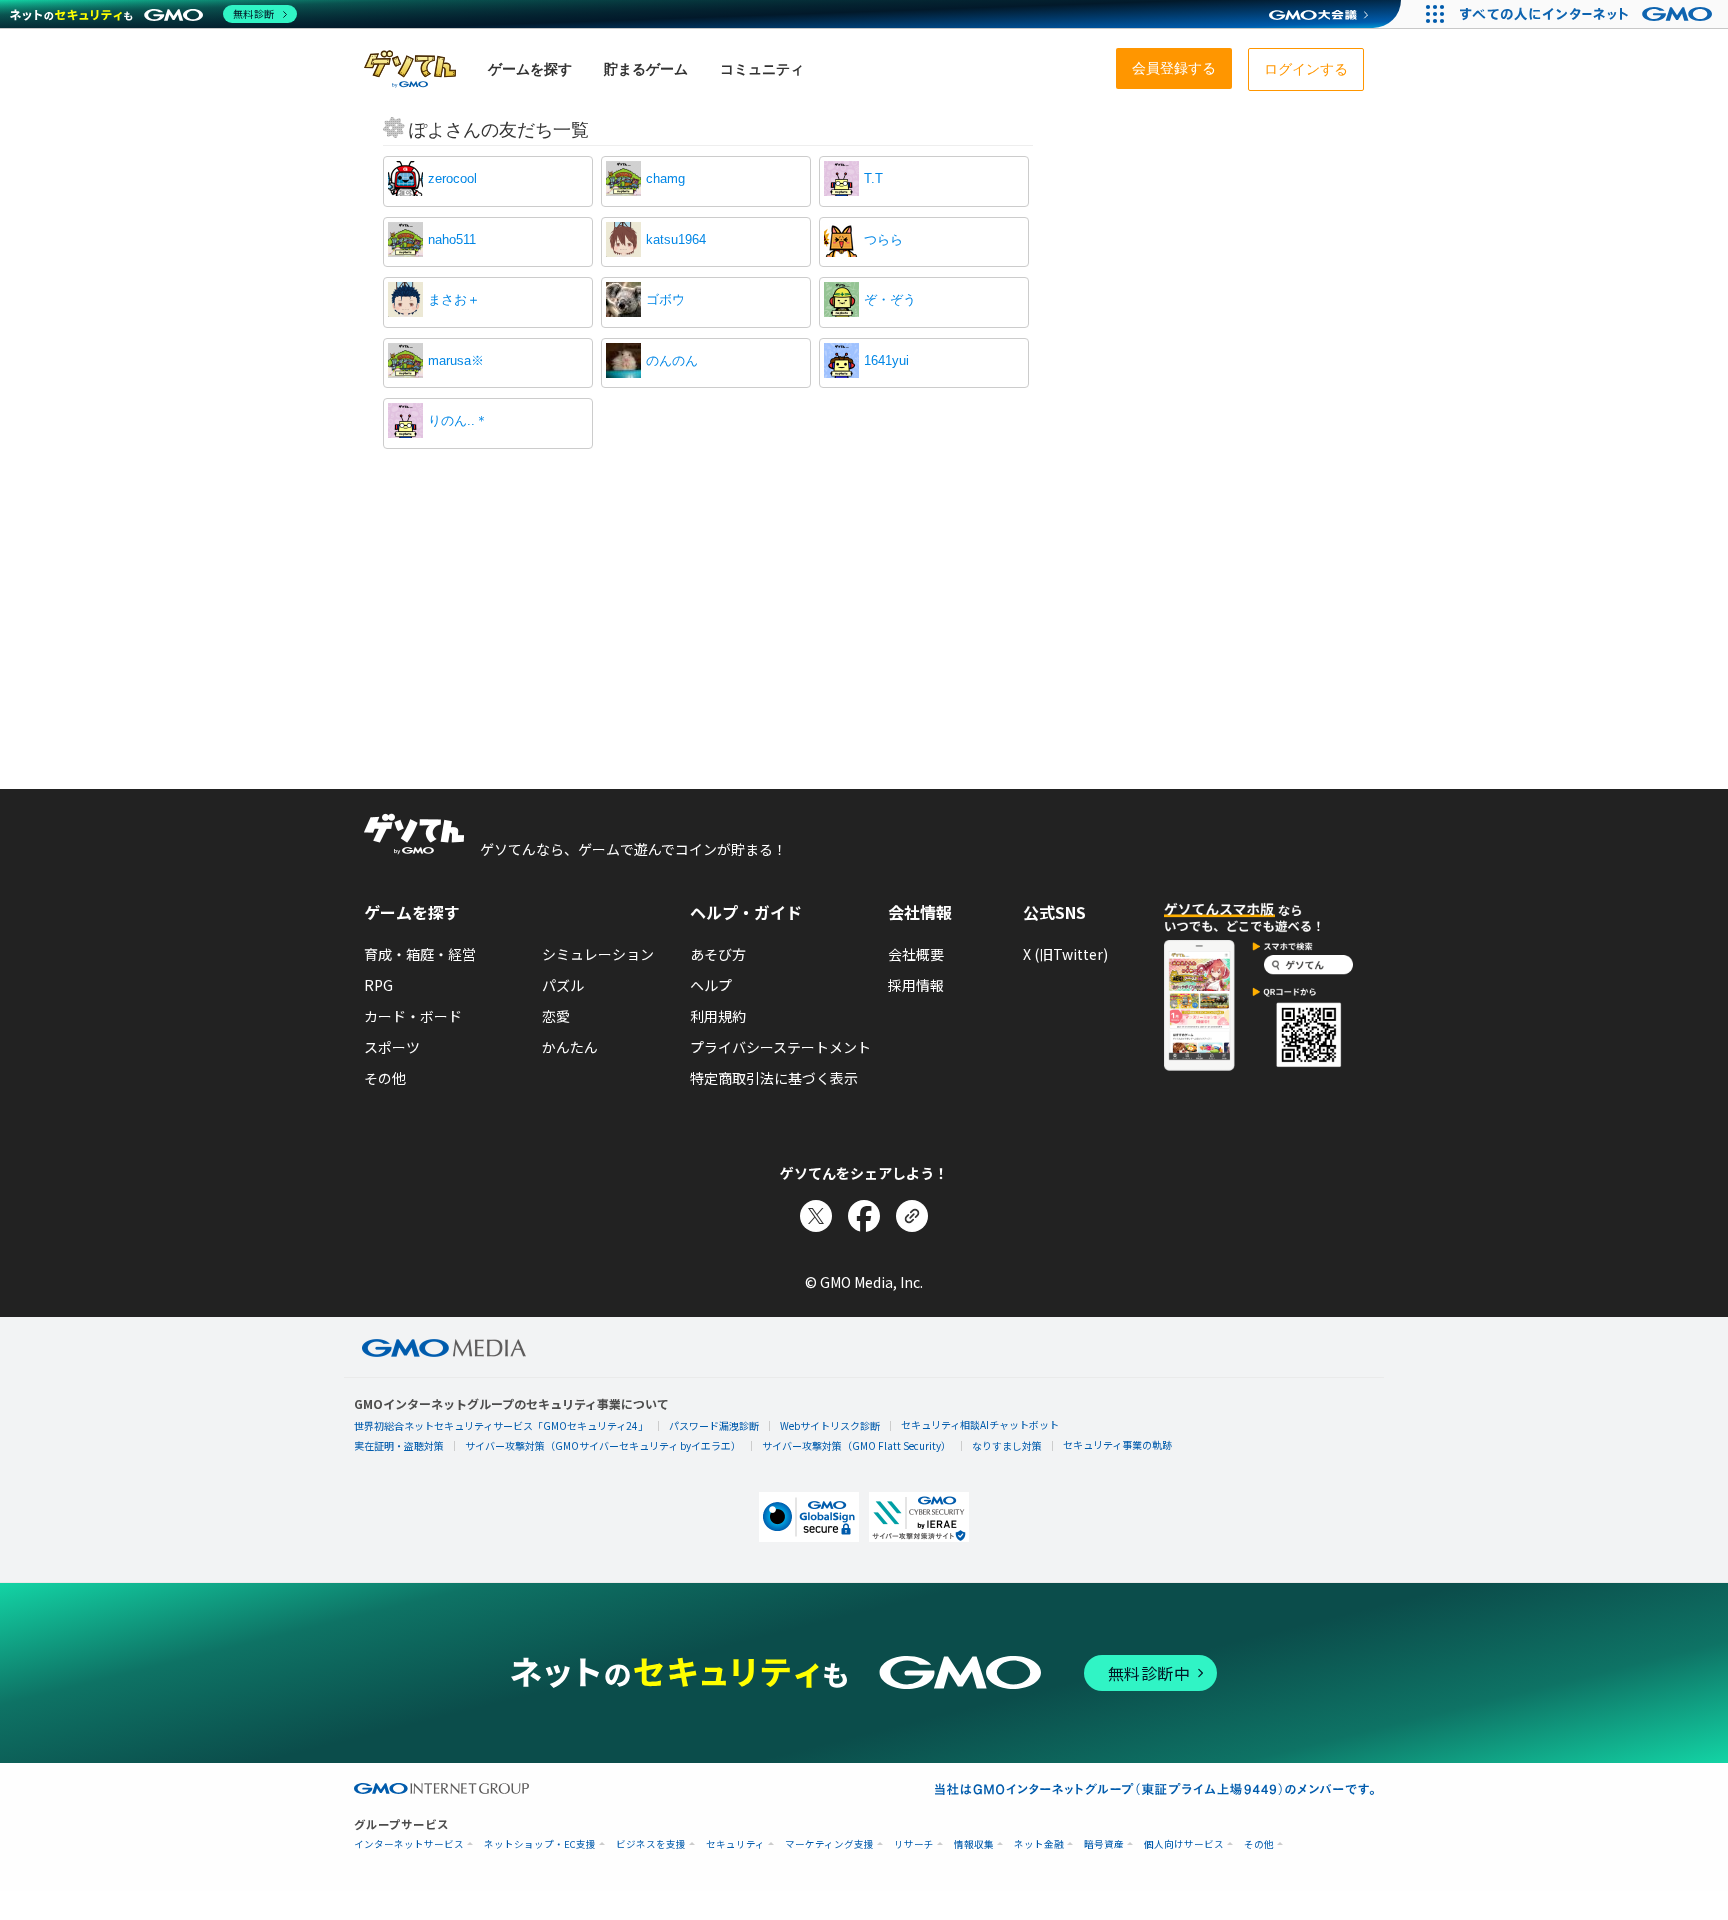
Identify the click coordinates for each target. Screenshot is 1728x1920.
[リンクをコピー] (912, 1216)
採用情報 (916, 985)
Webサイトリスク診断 (830, 1425)
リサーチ (914, 1844)
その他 (385, 1078)
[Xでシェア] (816, 1216)
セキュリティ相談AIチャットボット (980, 1424)
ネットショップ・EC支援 (540, 1844)
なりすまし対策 (1007, 1445)
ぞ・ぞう (890, 299)
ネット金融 (1039, 1844)
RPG (378, 985)
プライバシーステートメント (780, 1047)
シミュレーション (598, 954)
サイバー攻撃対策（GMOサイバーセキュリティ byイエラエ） (603, 1445)
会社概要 (916, 954)
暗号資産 (1104, 1844)
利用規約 (718, 1016)
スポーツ (392, 1047)
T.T (873, 178)
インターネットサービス (409, 1844)
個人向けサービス (1184, 1844)
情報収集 (974, 1844)
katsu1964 (676, 239)
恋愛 (556, 1016)
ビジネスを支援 (651, 1844)
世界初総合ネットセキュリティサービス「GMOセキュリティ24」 (501, 1425)
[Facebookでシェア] (864, 1216)
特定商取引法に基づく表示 (774, 1078)
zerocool (452, 178)
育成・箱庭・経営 (420, 954)
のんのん (672, 360)
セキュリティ (735, 1844)
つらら (883, 239)
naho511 (452, 239)
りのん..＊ (458, 420)
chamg (665, 178)
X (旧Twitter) (1065, 954)
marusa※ (456, 360)
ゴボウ (665, 299)
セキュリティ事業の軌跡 (1117, 1444)
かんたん (570, 1047)
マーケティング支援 (829, 1844)
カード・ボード (413, 1016)
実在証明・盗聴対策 (399, 1445)
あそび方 (718, 954)
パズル (563, 985)
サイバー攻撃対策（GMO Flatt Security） (856, 1445)
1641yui (886, 360)
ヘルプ (711, 985)
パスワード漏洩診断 (714, 1425)
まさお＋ (454, 299)
